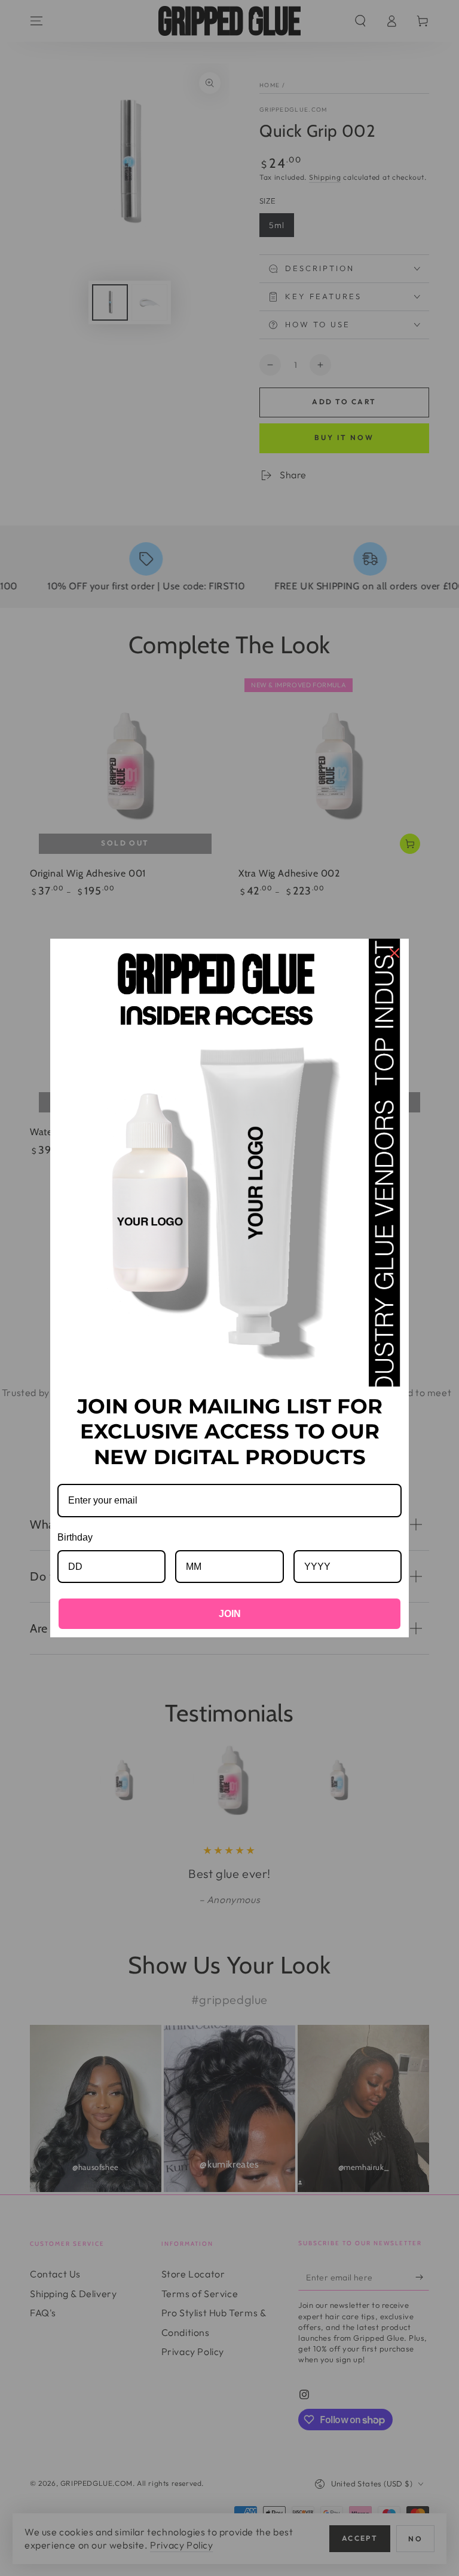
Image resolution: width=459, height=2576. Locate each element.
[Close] (394, 953)
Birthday (75, 1537)
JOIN (230, 1614)
